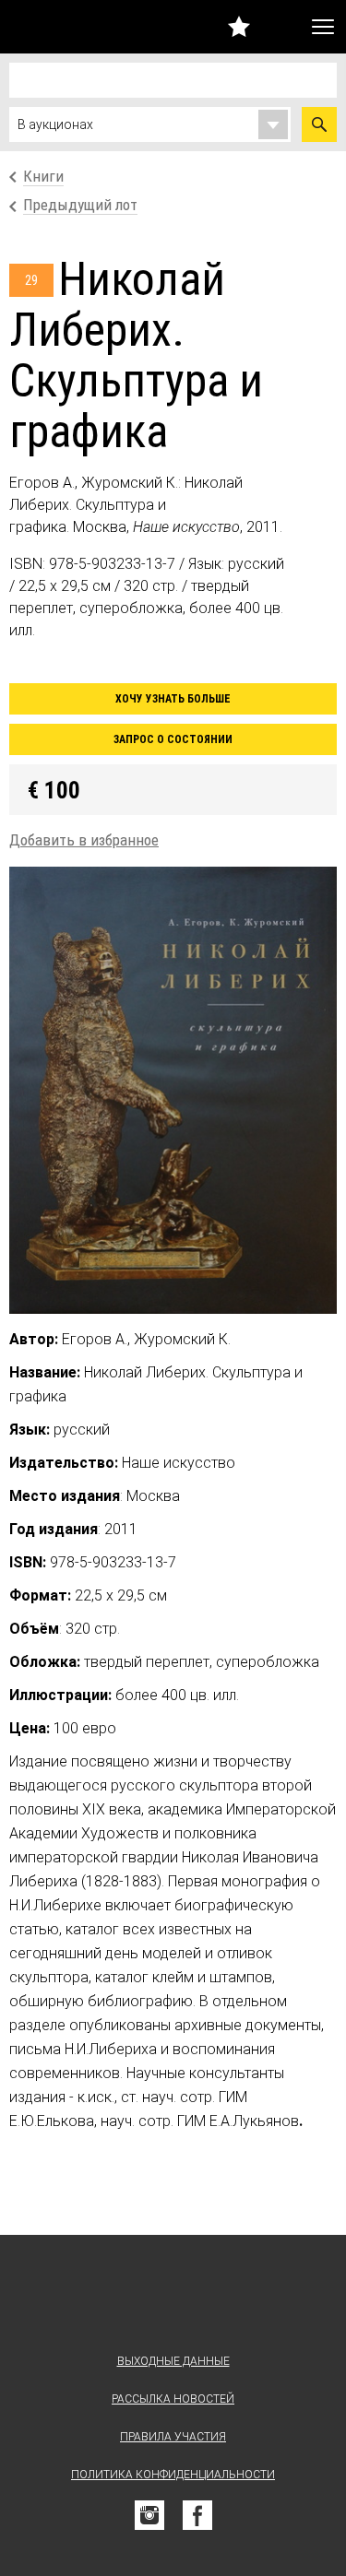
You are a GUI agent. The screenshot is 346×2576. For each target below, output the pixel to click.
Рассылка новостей (173, 2399)
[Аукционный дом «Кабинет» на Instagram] (149, 2515)
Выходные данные (173, 2361)
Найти (319, 124)
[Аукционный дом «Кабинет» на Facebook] (197, 2515)
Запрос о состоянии (173, 739)
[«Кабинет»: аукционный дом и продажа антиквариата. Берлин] (173, 2298)
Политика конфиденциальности (173, 2475)
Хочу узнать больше (173, 699)
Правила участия (173, 2437)
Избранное (239, 26)
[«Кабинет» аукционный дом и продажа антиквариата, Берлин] (52, 27)
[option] (173, 1090)
